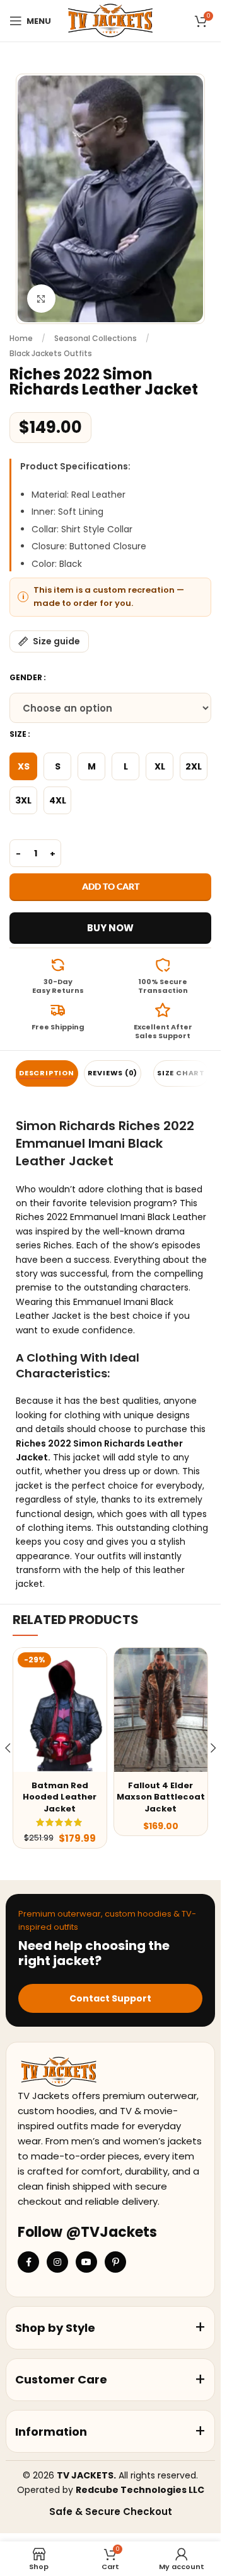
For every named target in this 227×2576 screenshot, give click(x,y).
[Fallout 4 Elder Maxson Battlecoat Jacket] (161, 1710)
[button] (213, 1748)
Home (21, 338)
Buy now (110, 928)
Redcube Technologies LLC (140, 2490)
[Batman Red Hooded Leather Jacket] (60, 1710)
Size (18, 734)
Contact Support (110, 1998)
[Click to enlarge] (41, 299)
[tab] (46, 1073)
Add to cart (111, 886)
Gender (26, 677)
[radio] (23, 766)
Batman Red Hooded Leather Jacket (60, 1797)
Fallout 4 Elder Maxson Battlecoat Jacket (161, 1797)
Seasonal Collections (96, 338)
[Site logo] (110, 20)
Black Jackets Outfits (51, 353)
